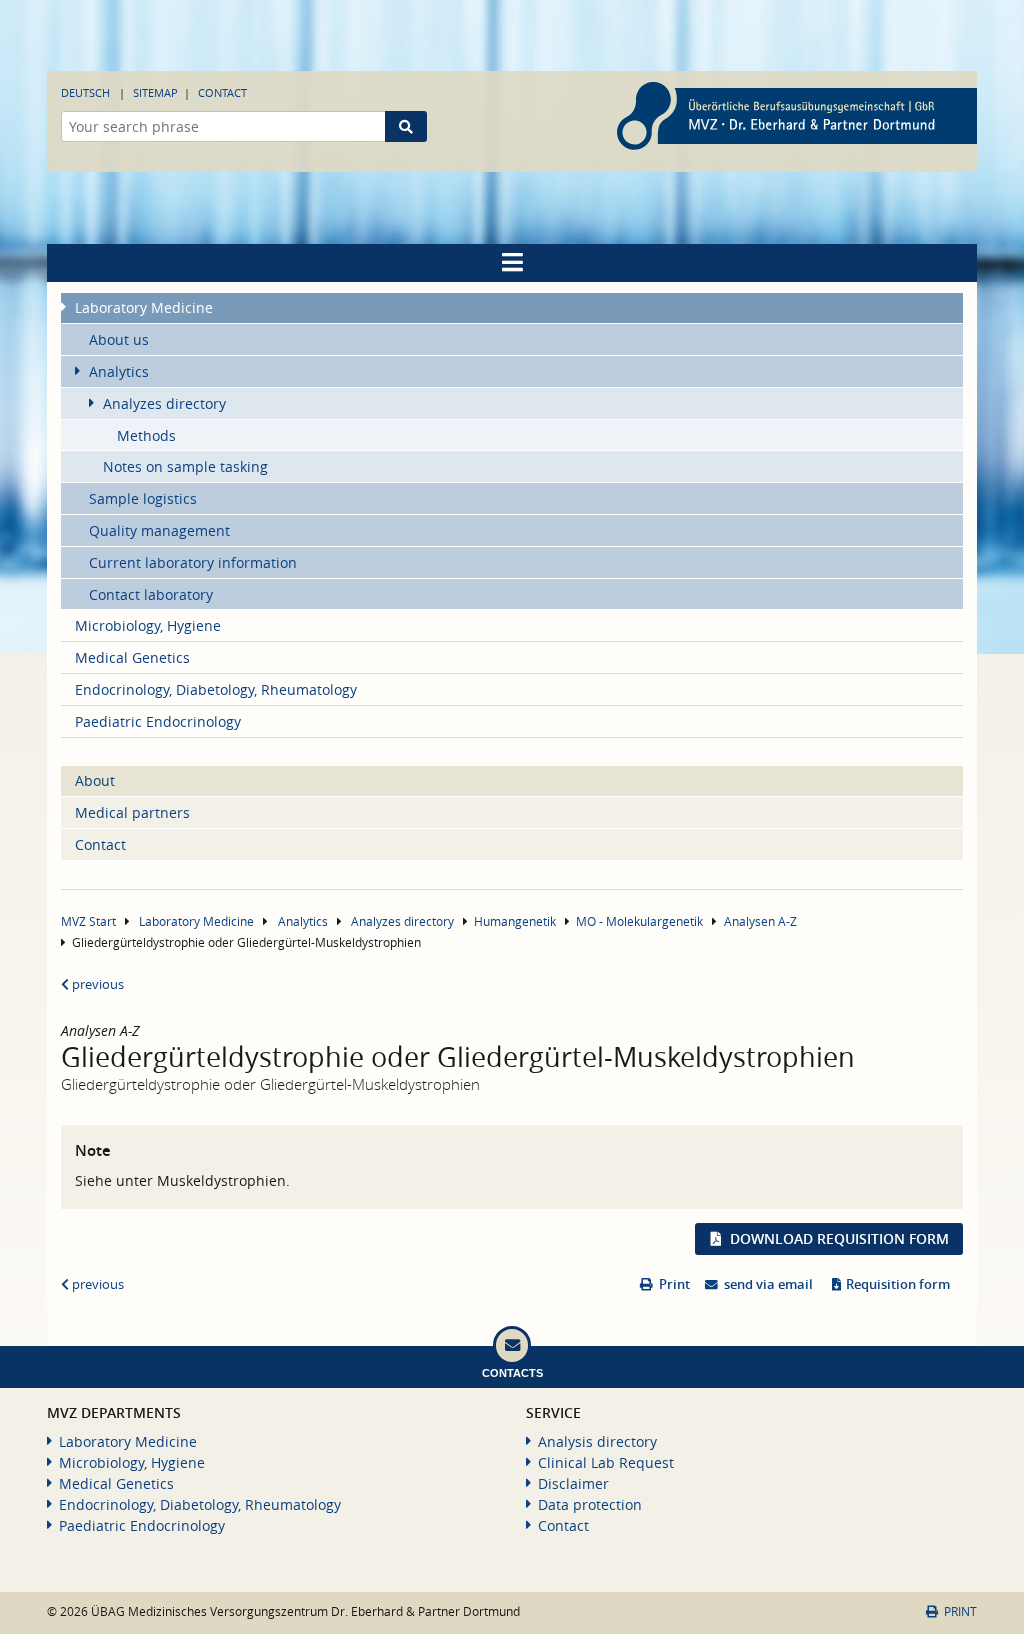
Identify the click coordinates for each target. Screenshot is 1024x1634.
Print (674, 1284)
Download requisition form (839, 1238)
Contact (222, 92)
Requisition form (898, 1284)
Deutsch (85, 92)
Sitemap (155, 92)
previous (96, 984)
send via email (768, 1284)
